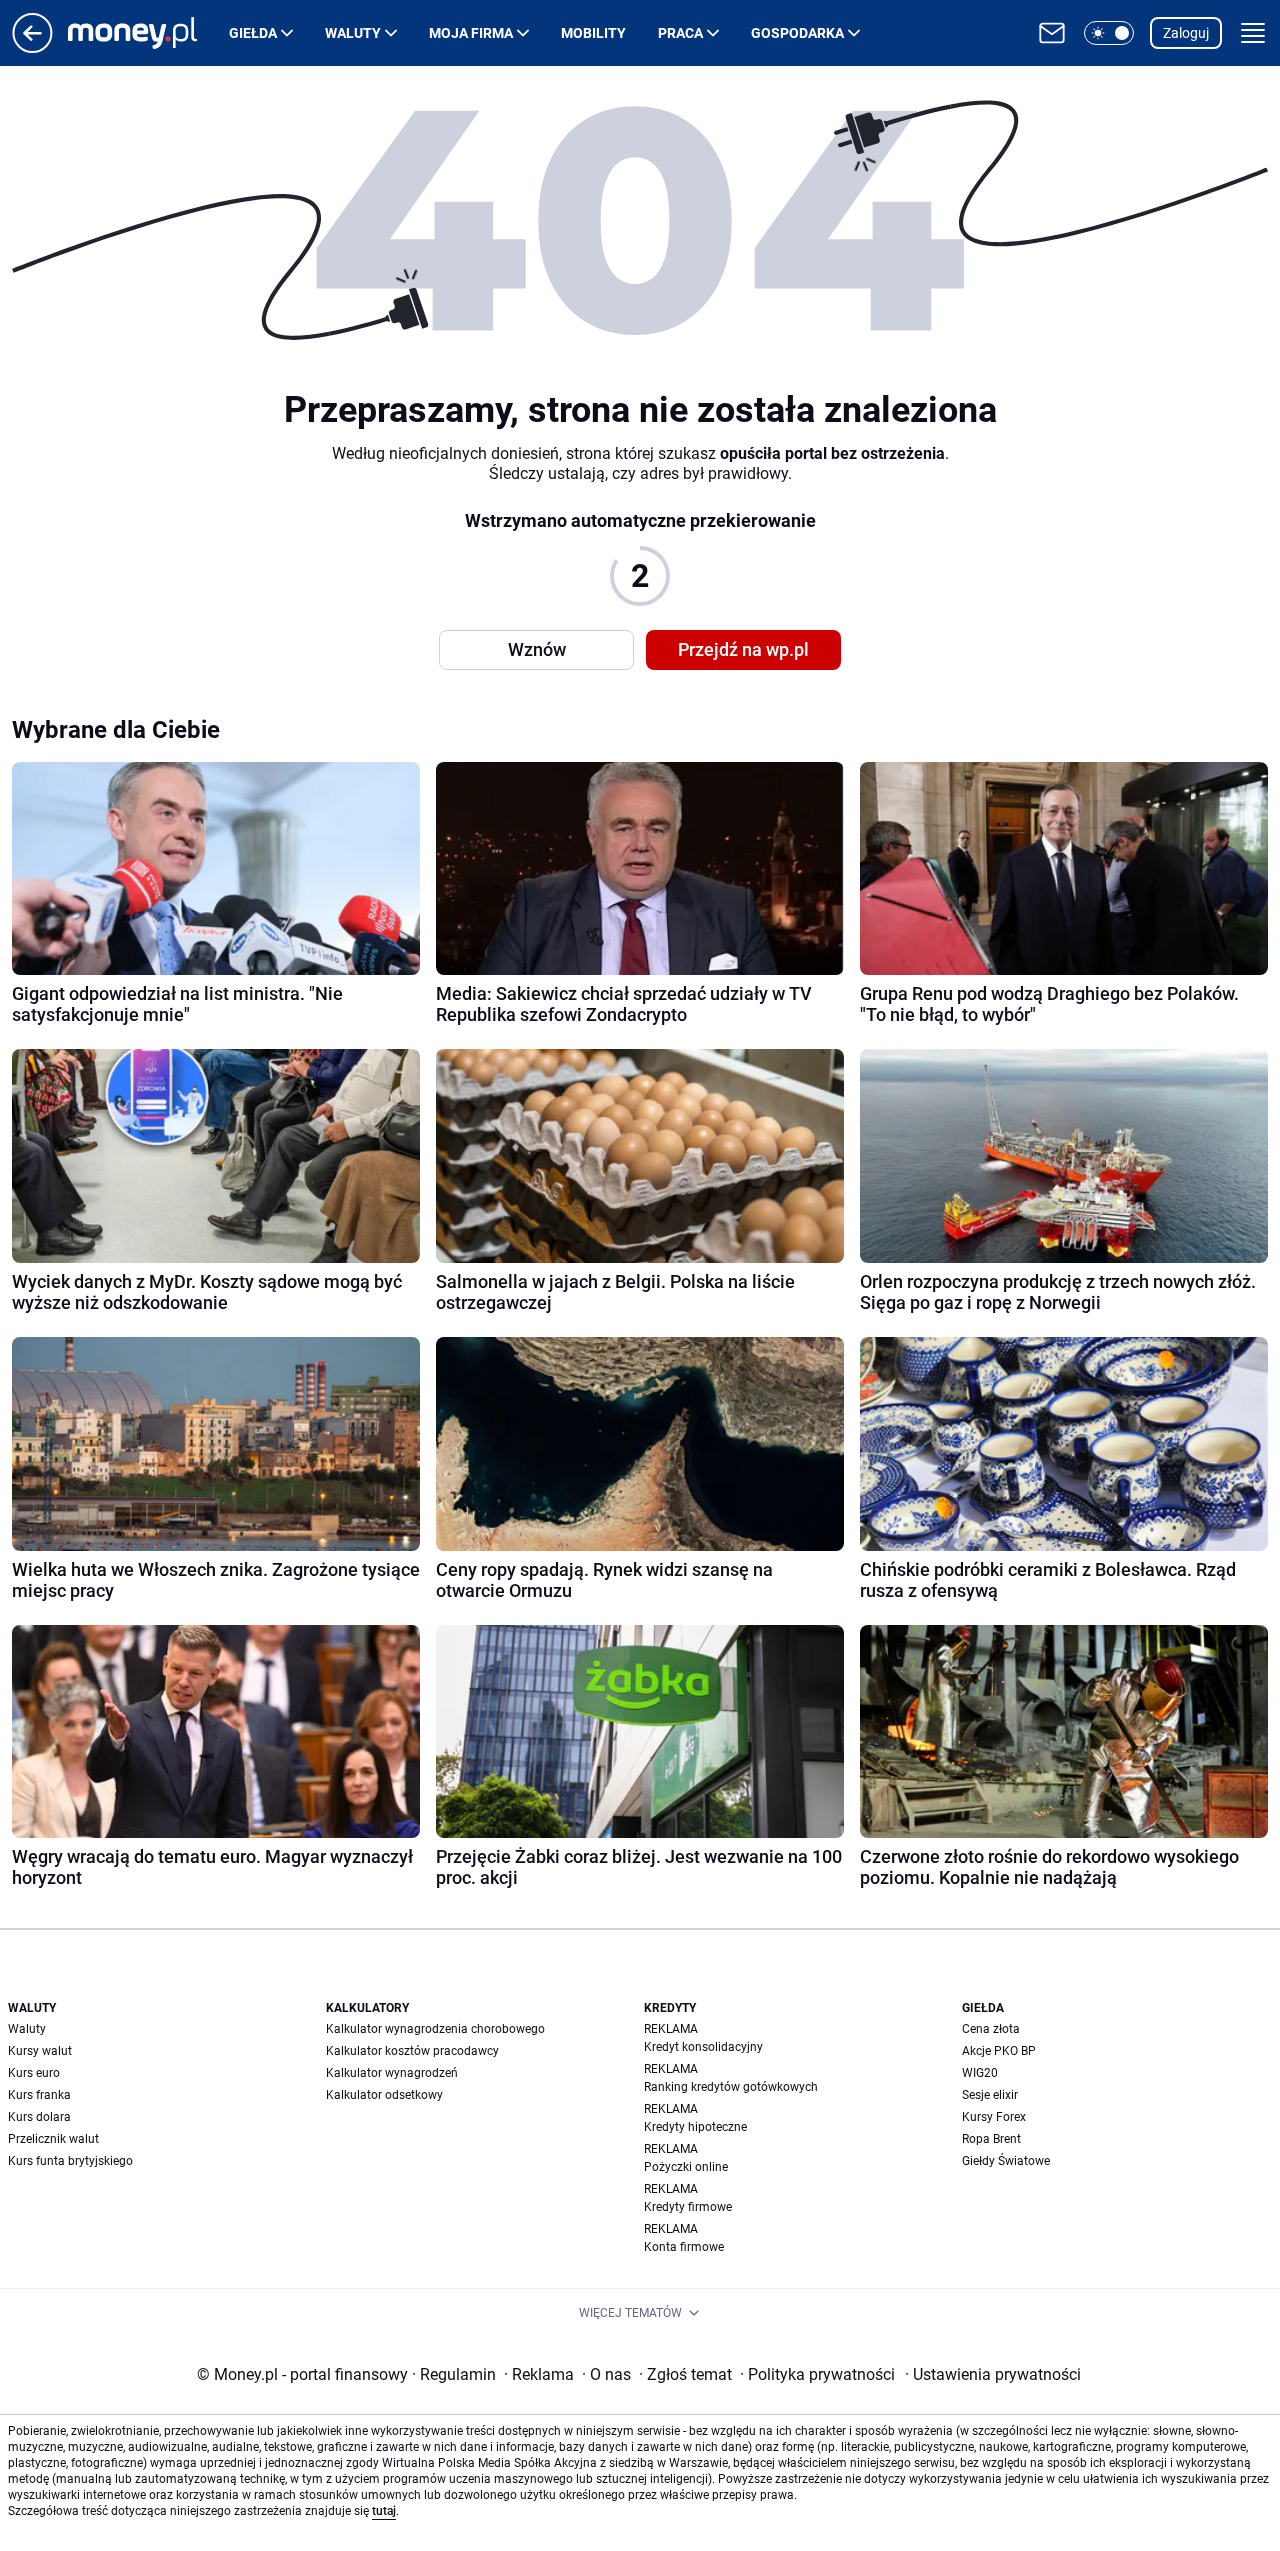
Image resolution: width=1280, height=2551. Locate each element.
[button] (1109, 33)
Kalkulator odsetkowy (384, 2095)
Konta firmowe (684, 2247)
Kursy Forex (994, 2117)
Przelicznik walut (53, 2139)
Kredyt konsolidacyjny (703, 2047)
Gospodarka (797, 33)
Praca (680, 33)
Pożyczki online (686, 2167)
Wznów (537, 649)
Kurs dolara (39, 2117)
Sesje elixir (990, 2095)
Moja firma (471, 33)
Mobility (593, 33)
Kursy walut (40, 2051)
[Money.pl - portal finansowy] (148, 33)
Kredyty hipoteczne (695, 2127)
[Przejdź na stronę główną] (32, 47)
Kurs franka (39, 2095)
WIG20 (980, 2073)
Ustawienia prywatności (993, 2374)
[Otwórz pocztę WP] (1052, 33)
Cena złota (991, 2029)
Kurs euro (34, 2073)
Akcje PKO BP (999, 2051)
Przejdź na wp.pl (743, 649)
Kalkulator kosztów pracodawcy (412, 2051)
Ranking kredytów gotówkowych (731, 2087)
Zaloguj (1186, 33)
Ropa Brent (991, 2139)
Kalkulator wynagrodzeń (392, 2073)
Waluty (353, 33)
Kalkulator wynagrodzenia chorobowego (435, 2029)
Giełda (253, 33)
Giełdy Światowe (1006, 2161)
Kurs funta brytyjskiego (70, 2161)
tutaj (384, 2511)
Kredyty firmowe (688, 2207)
